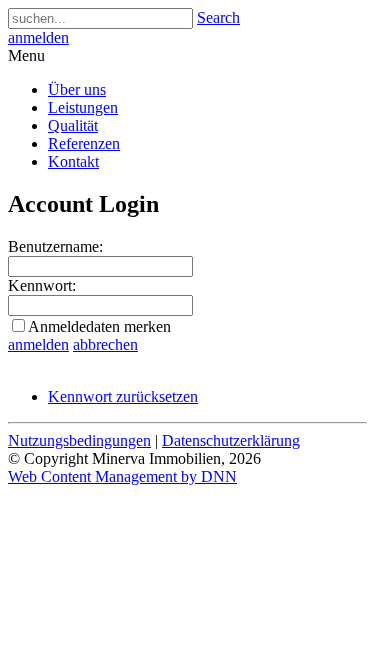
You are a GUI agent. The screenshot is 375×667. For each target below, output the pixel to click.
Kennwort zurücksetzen (123, 396)
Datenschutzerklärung (231, 440)
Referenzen (84, 143)
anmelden (38, 37)
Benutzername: (55, 246)
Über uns (77, 89)
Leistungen (83, 107)
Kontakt (73, 161)
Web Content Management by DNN (122, 476)
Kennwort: (42, 285)
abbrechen (105, 344)
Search (218, 17)
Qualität (73, 125)
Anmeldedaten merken (99, 326)
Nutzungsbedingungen (79, 440)
